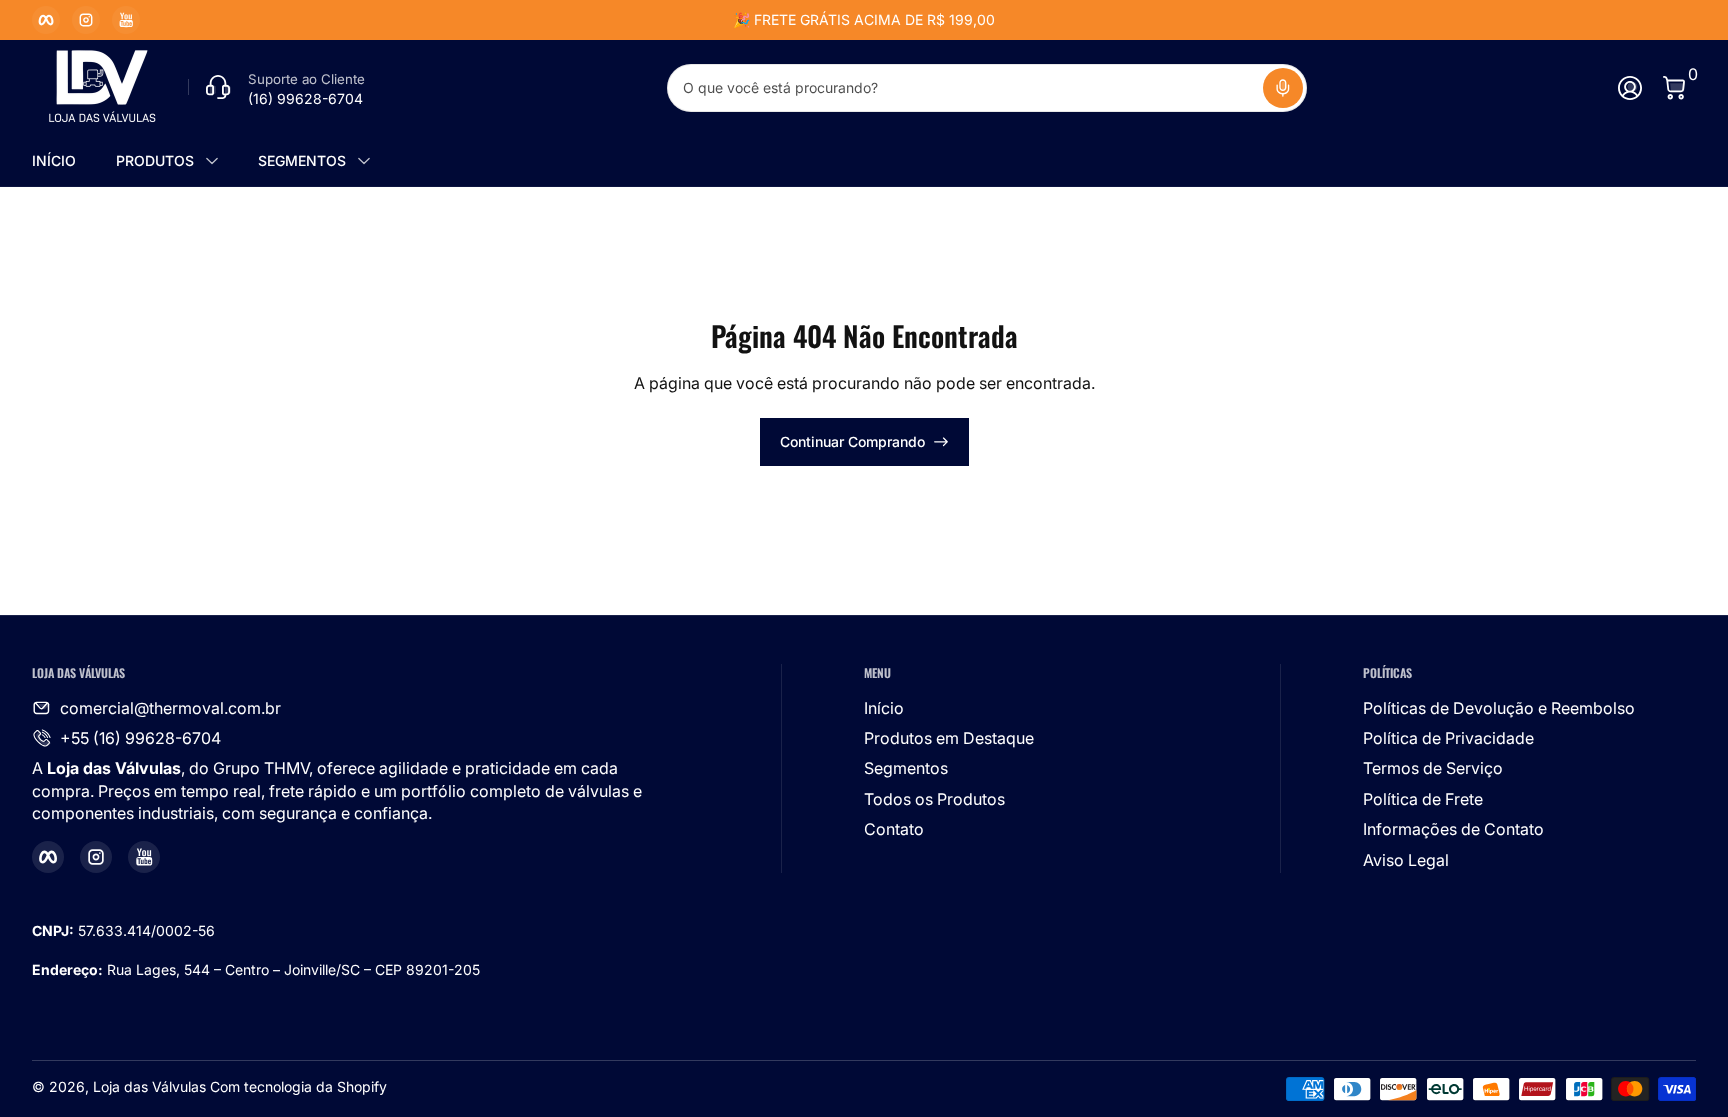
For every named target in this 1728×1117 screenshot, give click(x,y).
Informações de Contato (1453, 829)
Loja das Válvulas (149, 1086)
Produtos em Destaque (949, 738)
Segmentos (906, 768)
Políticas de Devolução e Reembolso (1499, 708)
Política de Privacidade (1448, 738)
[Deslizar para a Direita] (1168, 20)
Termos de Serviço (1433, 768)
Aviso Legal (1406, 860)
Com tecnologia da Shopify (298, 1086)
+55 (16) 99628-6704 (140, 738)
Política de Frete (1423, 799)
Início (884, 708)
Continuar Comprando (852, 441)
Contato (894, 829)
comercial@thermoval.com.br (170, 708)
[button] (1283, 88)
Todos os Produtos (934, 799)
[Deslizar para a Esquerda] (560, 20)
